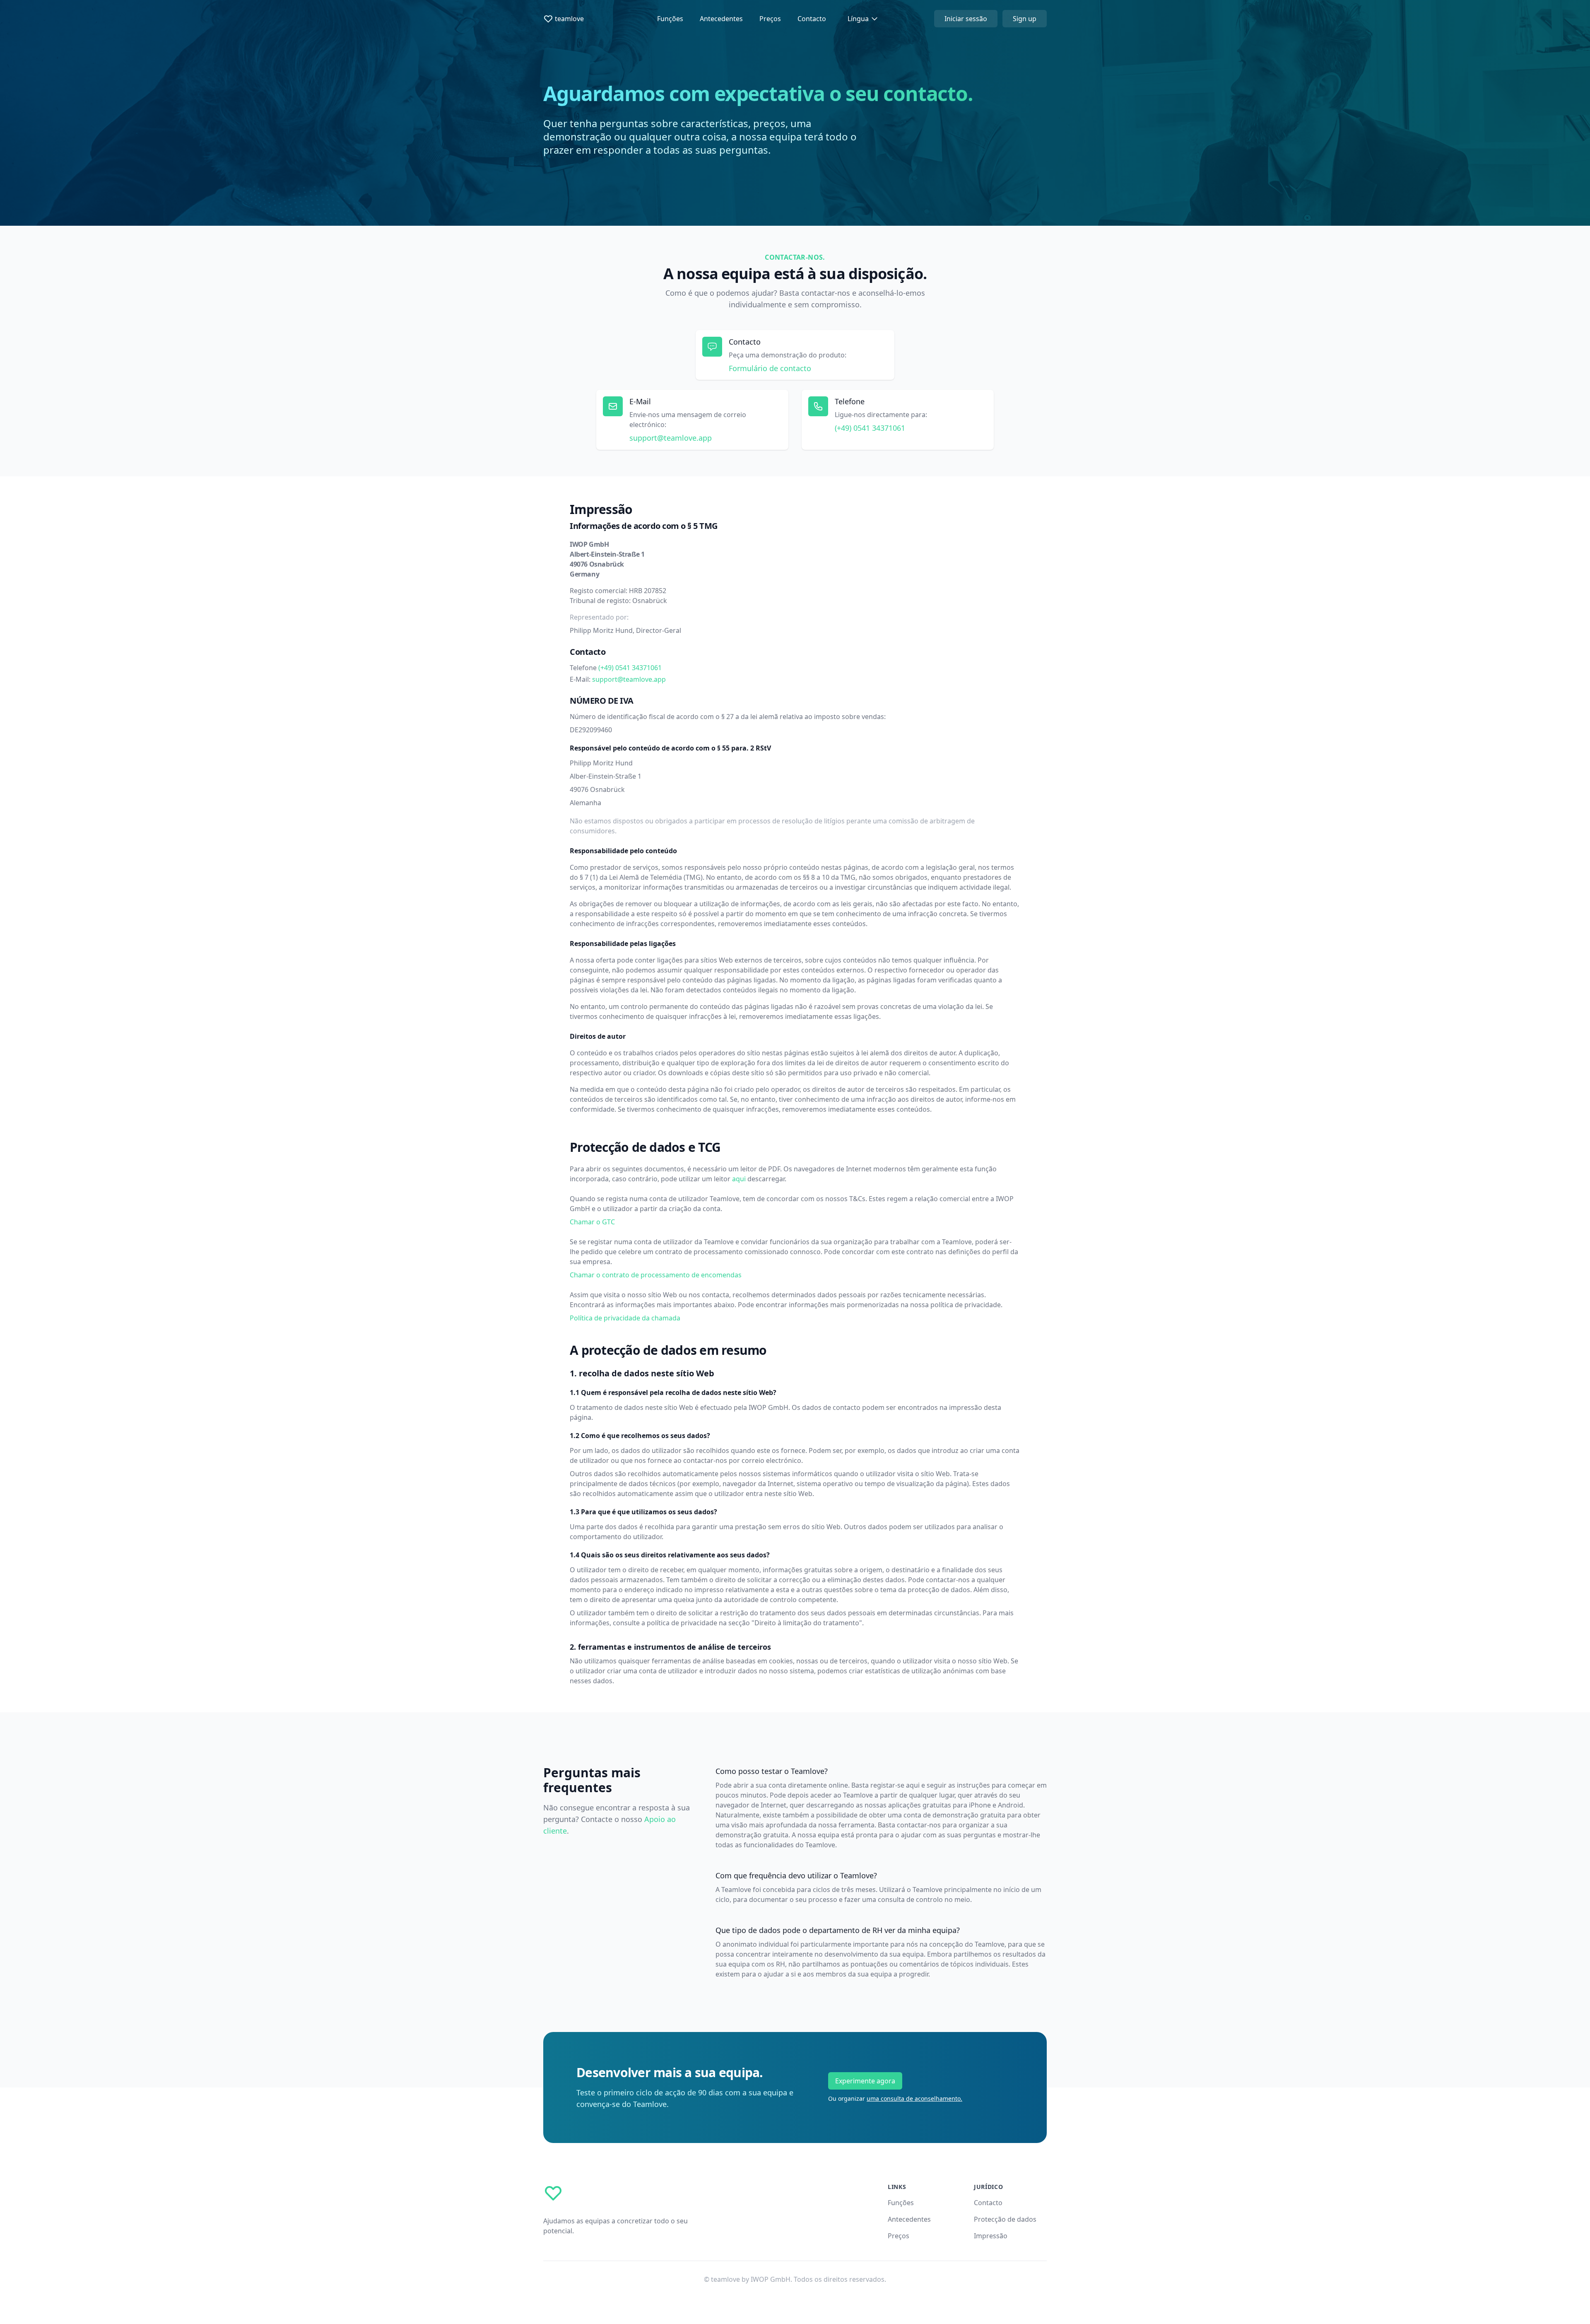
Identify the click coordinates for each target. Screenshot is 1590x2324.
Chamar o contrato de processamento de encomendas (656, 1275)
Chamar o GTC (592, 1222)
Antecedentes (721, 19)
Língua (858, 19)
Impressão (991, 2236)
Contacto (812, 19)
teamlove (569, 19)
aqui (739, 1179)
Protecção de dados (1005, 2219)
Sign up (1025, 19)
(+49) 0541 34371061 (630, 668)
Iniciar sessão (966, 19)
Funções (670, 19)
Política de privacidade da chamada (625, 1318)
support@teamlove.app (671, 438)
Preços (770, 19)
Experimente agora (865, 2081)
